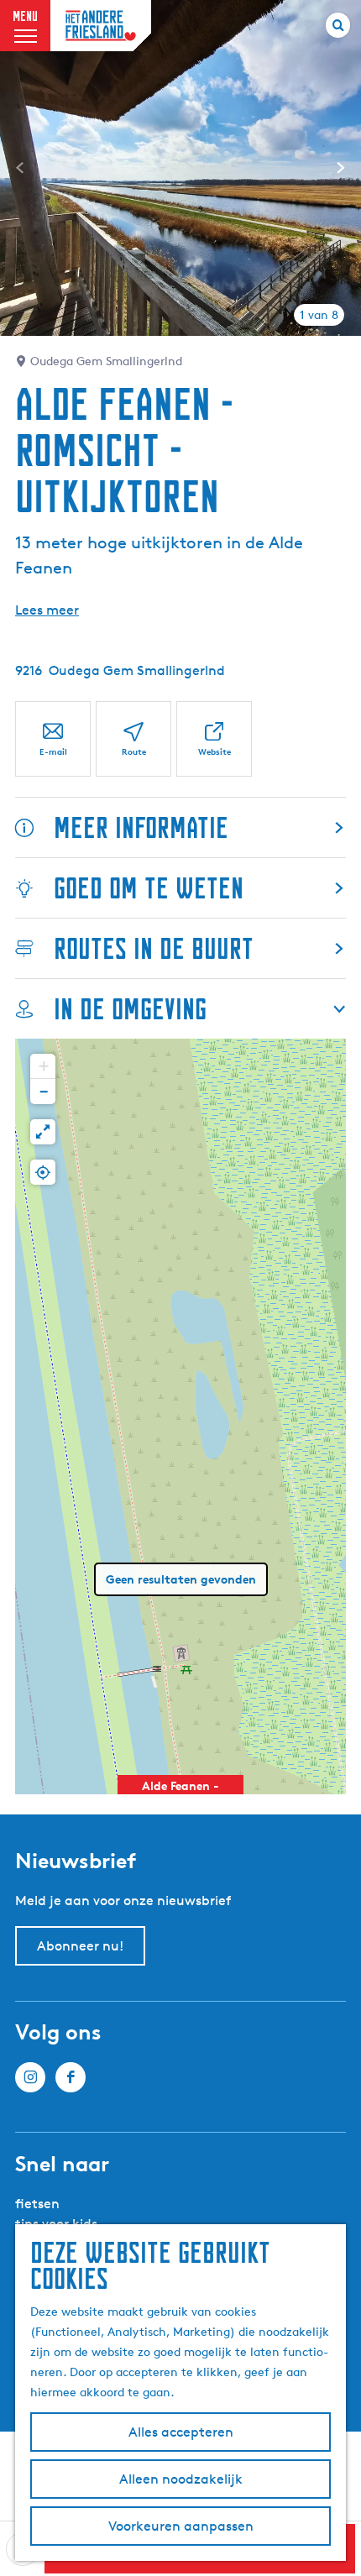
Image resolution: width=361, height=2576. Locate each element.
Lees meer (47, 610)
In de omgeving (130, 1009)
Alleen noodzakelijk (181, 2479)
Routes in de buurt (154, 948)
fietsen (37, 2204)
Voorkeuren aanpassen (181, 2526)
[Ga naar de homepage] (101, 26)
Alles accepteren (181, 2432)
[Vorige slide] (20, 168)
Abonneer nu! (80, 1946)
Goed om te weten (149, 888)
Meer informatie (141, 827)
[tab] (319, 315)
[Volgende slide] (341, 168)
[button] (43, 1066)
